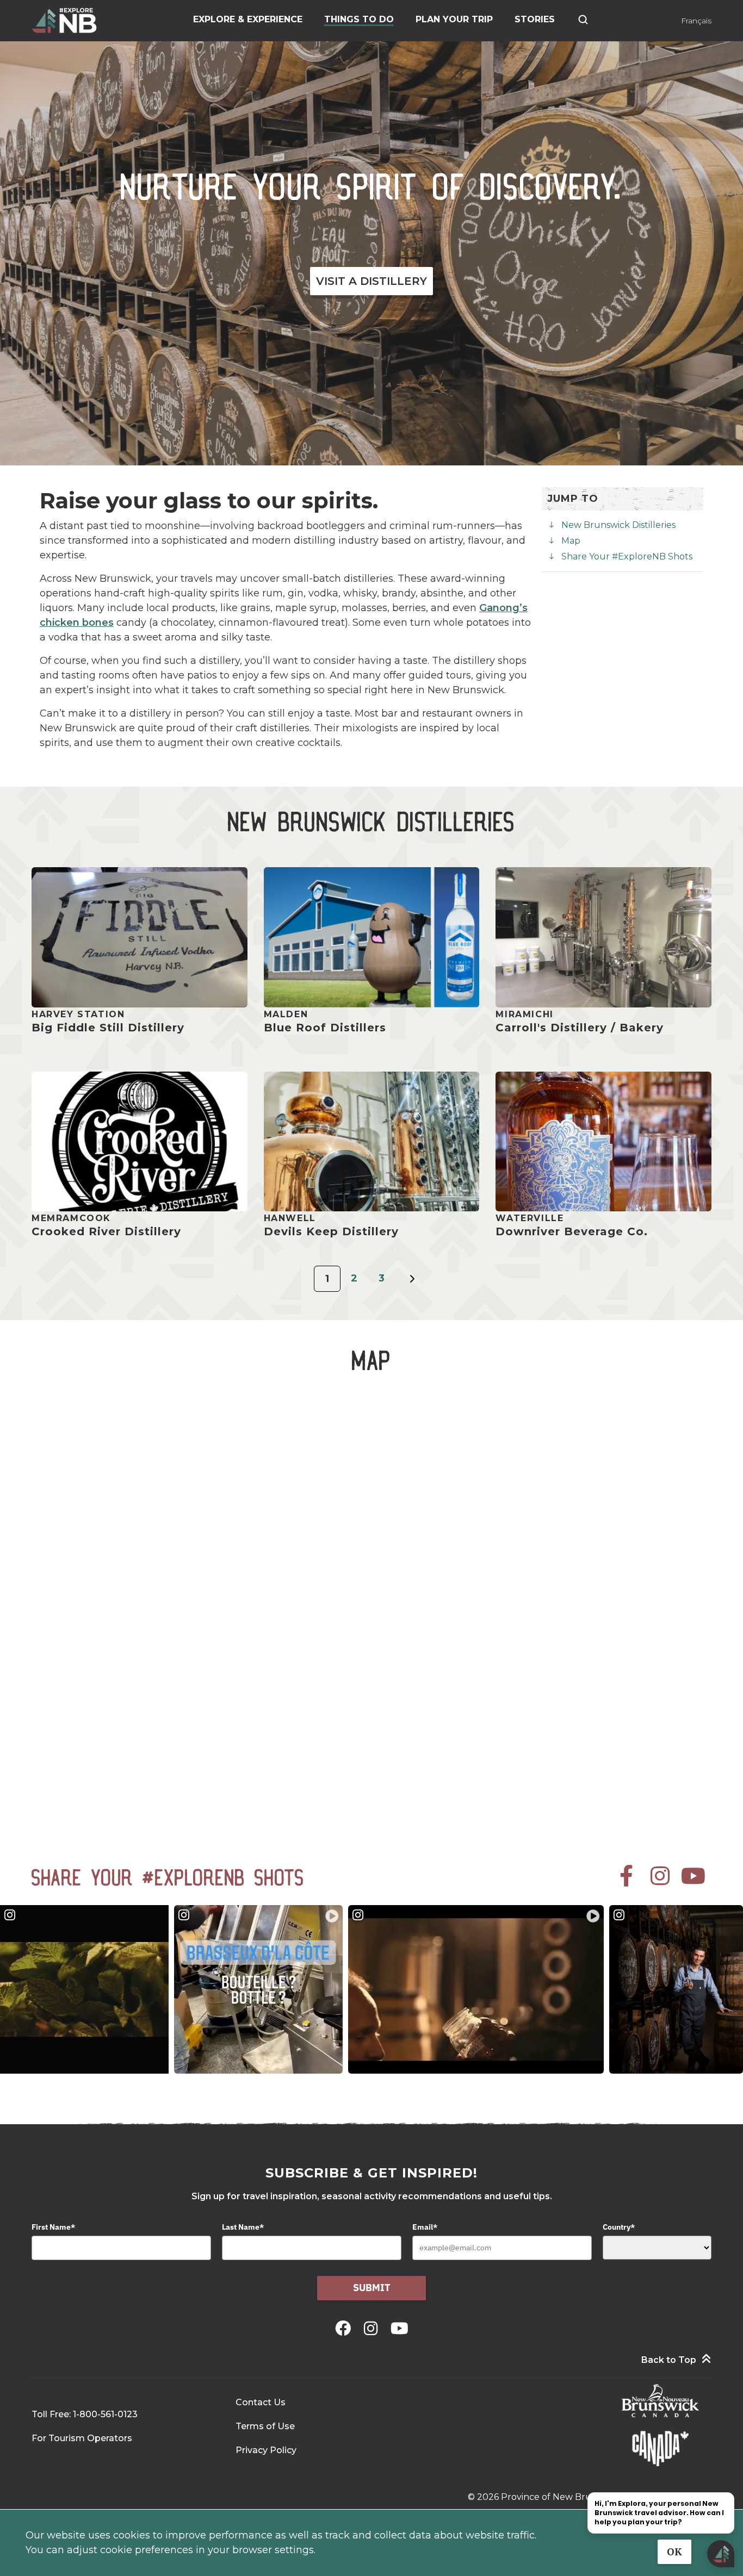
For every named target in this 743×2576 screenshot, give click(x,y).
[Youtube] (400, 2328)
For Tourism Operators (82, 2438)
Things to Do (359, 19)
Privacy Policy (266, 2450)
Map (571, 541)
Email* (425, 2227)
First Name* (53, 2227)
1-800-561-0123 (105, 2414)
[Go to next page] (412, 1285)
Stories (535, 19)
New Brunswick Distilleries (618, 525)
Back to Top (669, 2360)
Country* (619, 2227)
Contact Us (261, 2402)
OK (674, 2552)
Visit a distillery (371, 281)
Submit (372, 2288)
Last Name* (243, 2227)
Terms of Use (265, 2426)
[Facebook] (345, 2328)
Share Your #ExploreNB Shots (627, 556)
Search (583, 20)
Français (696, 21)
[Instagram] (373, 2328)
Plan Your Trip (454, 19)
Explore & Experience (248, 19)
